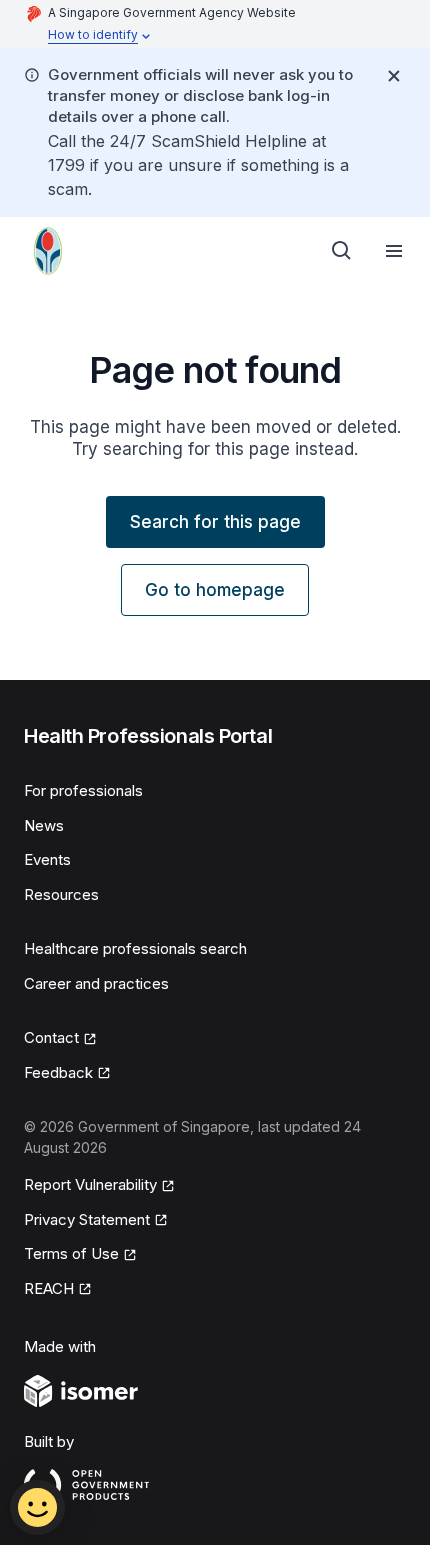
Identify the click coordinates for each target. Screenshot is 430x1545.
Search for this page (215, 522)
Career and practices (96, 983)
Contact (51, 1037)
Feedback (58, 1072)
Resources (61, 894)
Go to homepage (215, 590)
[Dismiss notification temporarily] (394, 76)
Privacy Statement (87, 1219)
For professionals (83, 790)
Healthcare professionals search (135, 948)
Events (47, 859)
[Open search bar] (342, 251)
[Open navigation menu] (394, 251)
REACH (49, 1288)
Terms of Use (71, 1253)
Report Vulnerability (90, 1184)
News (44, 825)
